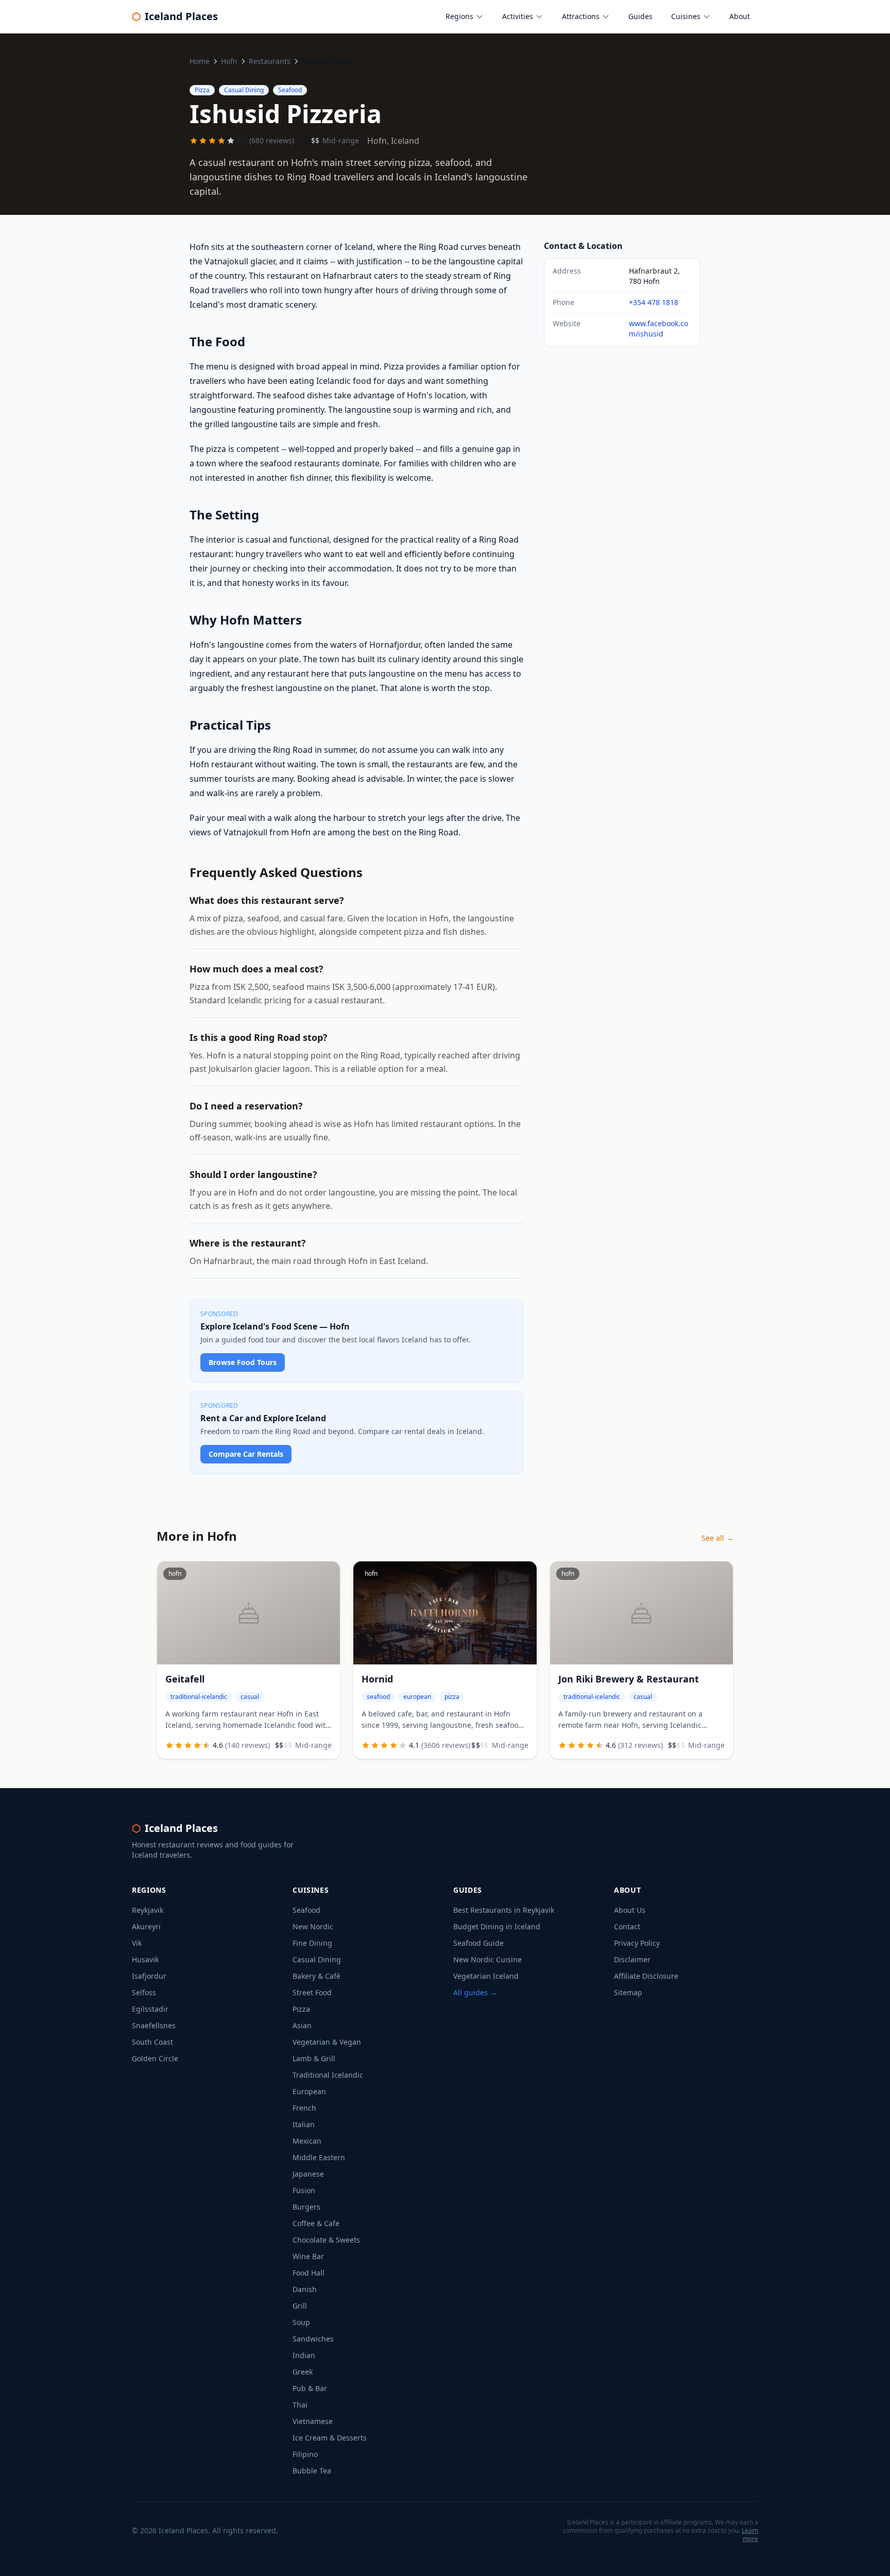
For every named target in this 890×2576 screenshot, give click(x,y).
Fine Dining (312, 1943)
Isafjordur (149, 1976)
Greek (303, 2372)
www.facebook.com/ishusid (658, 329)
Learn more (750, 2535)
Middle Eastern (319, 2157)
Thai (300, 2405)
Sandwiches (313, 2339)
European (309, 2091)
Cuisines (686, 16)
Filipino (305, 2454)
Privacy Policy (637, 1943)
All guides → (475, 1992)
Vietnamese (313, 2421)
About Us (630, 1910)
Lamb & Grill (314, 2058)
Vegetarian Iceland (486, 1976)
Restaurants (270, 61)
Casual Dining (317, 1959)
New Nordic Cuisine (487, 1959)
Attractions (581, 16)
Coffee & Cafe (316, 2223)
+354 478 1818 (654, 302)
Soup (301, 2322)
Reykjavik (148, 1910)
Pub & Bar (310, 2388)
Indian (304, 2355)
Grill (300, 2306)
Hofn (229, 61)
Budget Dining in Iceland (497, 1926)
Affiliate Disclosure (646, 1976)
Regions (459, 16)
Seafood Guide (478, 1943)
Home (200, 61)
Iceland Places (175, 16)
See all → (717, 1538)
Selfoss (144, 1992)
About (740, 16)
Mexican (307, 2141)
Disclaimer (632, 1959)
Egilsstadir (150, 2009)
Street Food (312, 1992)
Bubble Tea (312, 2471)
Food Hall (309, 2273)
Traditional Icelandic (328, 2075)
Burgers (306, 2207)
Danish (305, 2289)
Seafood (306, 1910)
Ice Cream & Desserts (330, 2438)
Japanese (308, 2174)
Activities (518, 16)
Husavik (145, 1959)
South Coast (152, 2042)
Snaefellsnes (154, 2025)
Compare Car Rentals (246, 1454)
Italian (304, 2124)
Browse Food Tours (243, 1362)
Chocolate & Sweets (326, 2240)
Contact (627, 1926)
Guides (640, 16)
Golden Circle (155, 2058)
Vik (137, 1943)
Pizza (301, 2009)
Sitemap (628, 1992)
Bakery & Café (316, 1976)
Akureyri (146, 1926)
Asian (302, 2025)
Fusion (304, 2190)
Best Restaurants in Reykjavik (504, 1910)
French (304, 2108)
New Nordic (313, 1926)
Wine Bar (308, 2256)
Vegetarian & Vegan (327, 2042)
